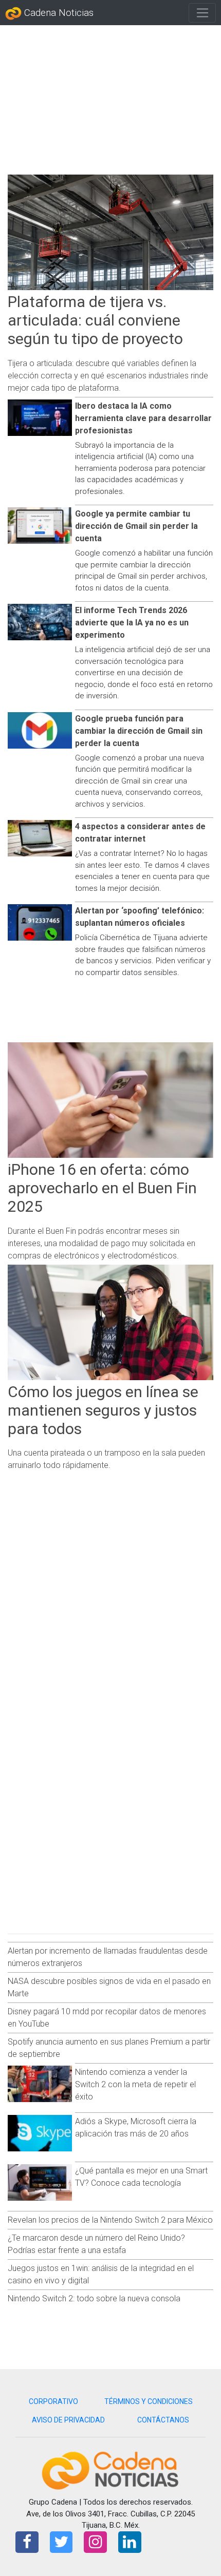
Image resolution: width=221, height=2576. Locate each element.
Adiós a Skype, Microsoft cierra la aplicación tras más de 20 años (136, 2127)
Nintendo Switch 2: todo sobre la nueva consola (94, 2298)
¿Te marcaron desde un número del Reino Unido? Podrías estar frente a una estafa (96, 2244)
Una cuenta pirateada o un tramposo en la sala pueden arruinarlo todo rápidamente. (106, 1459)
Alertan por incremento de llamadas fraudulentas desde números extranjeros (108, 1957)
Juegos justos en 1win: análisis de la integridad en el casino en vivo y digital (101, 2274)
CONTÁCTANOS (163, 2420)
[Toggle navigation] (202, 13)
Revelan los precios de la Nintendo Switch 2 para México (110, 2220)
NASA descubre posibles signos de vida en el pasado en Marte (109, 1987)
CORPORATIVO (53, 2401)
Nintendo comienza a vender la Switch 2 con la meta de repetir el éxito (135, 2084)
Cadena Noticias (58, 13)
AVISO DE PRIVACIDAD (68, 2420)
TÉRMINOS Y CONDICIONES (149, 2401)
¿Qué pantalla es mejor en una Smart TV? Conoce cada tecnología (141, 2177)
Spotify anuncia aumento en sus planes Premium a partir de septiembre (109, 2048)
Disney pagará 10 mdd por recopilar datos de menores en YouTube (107, 2018)
